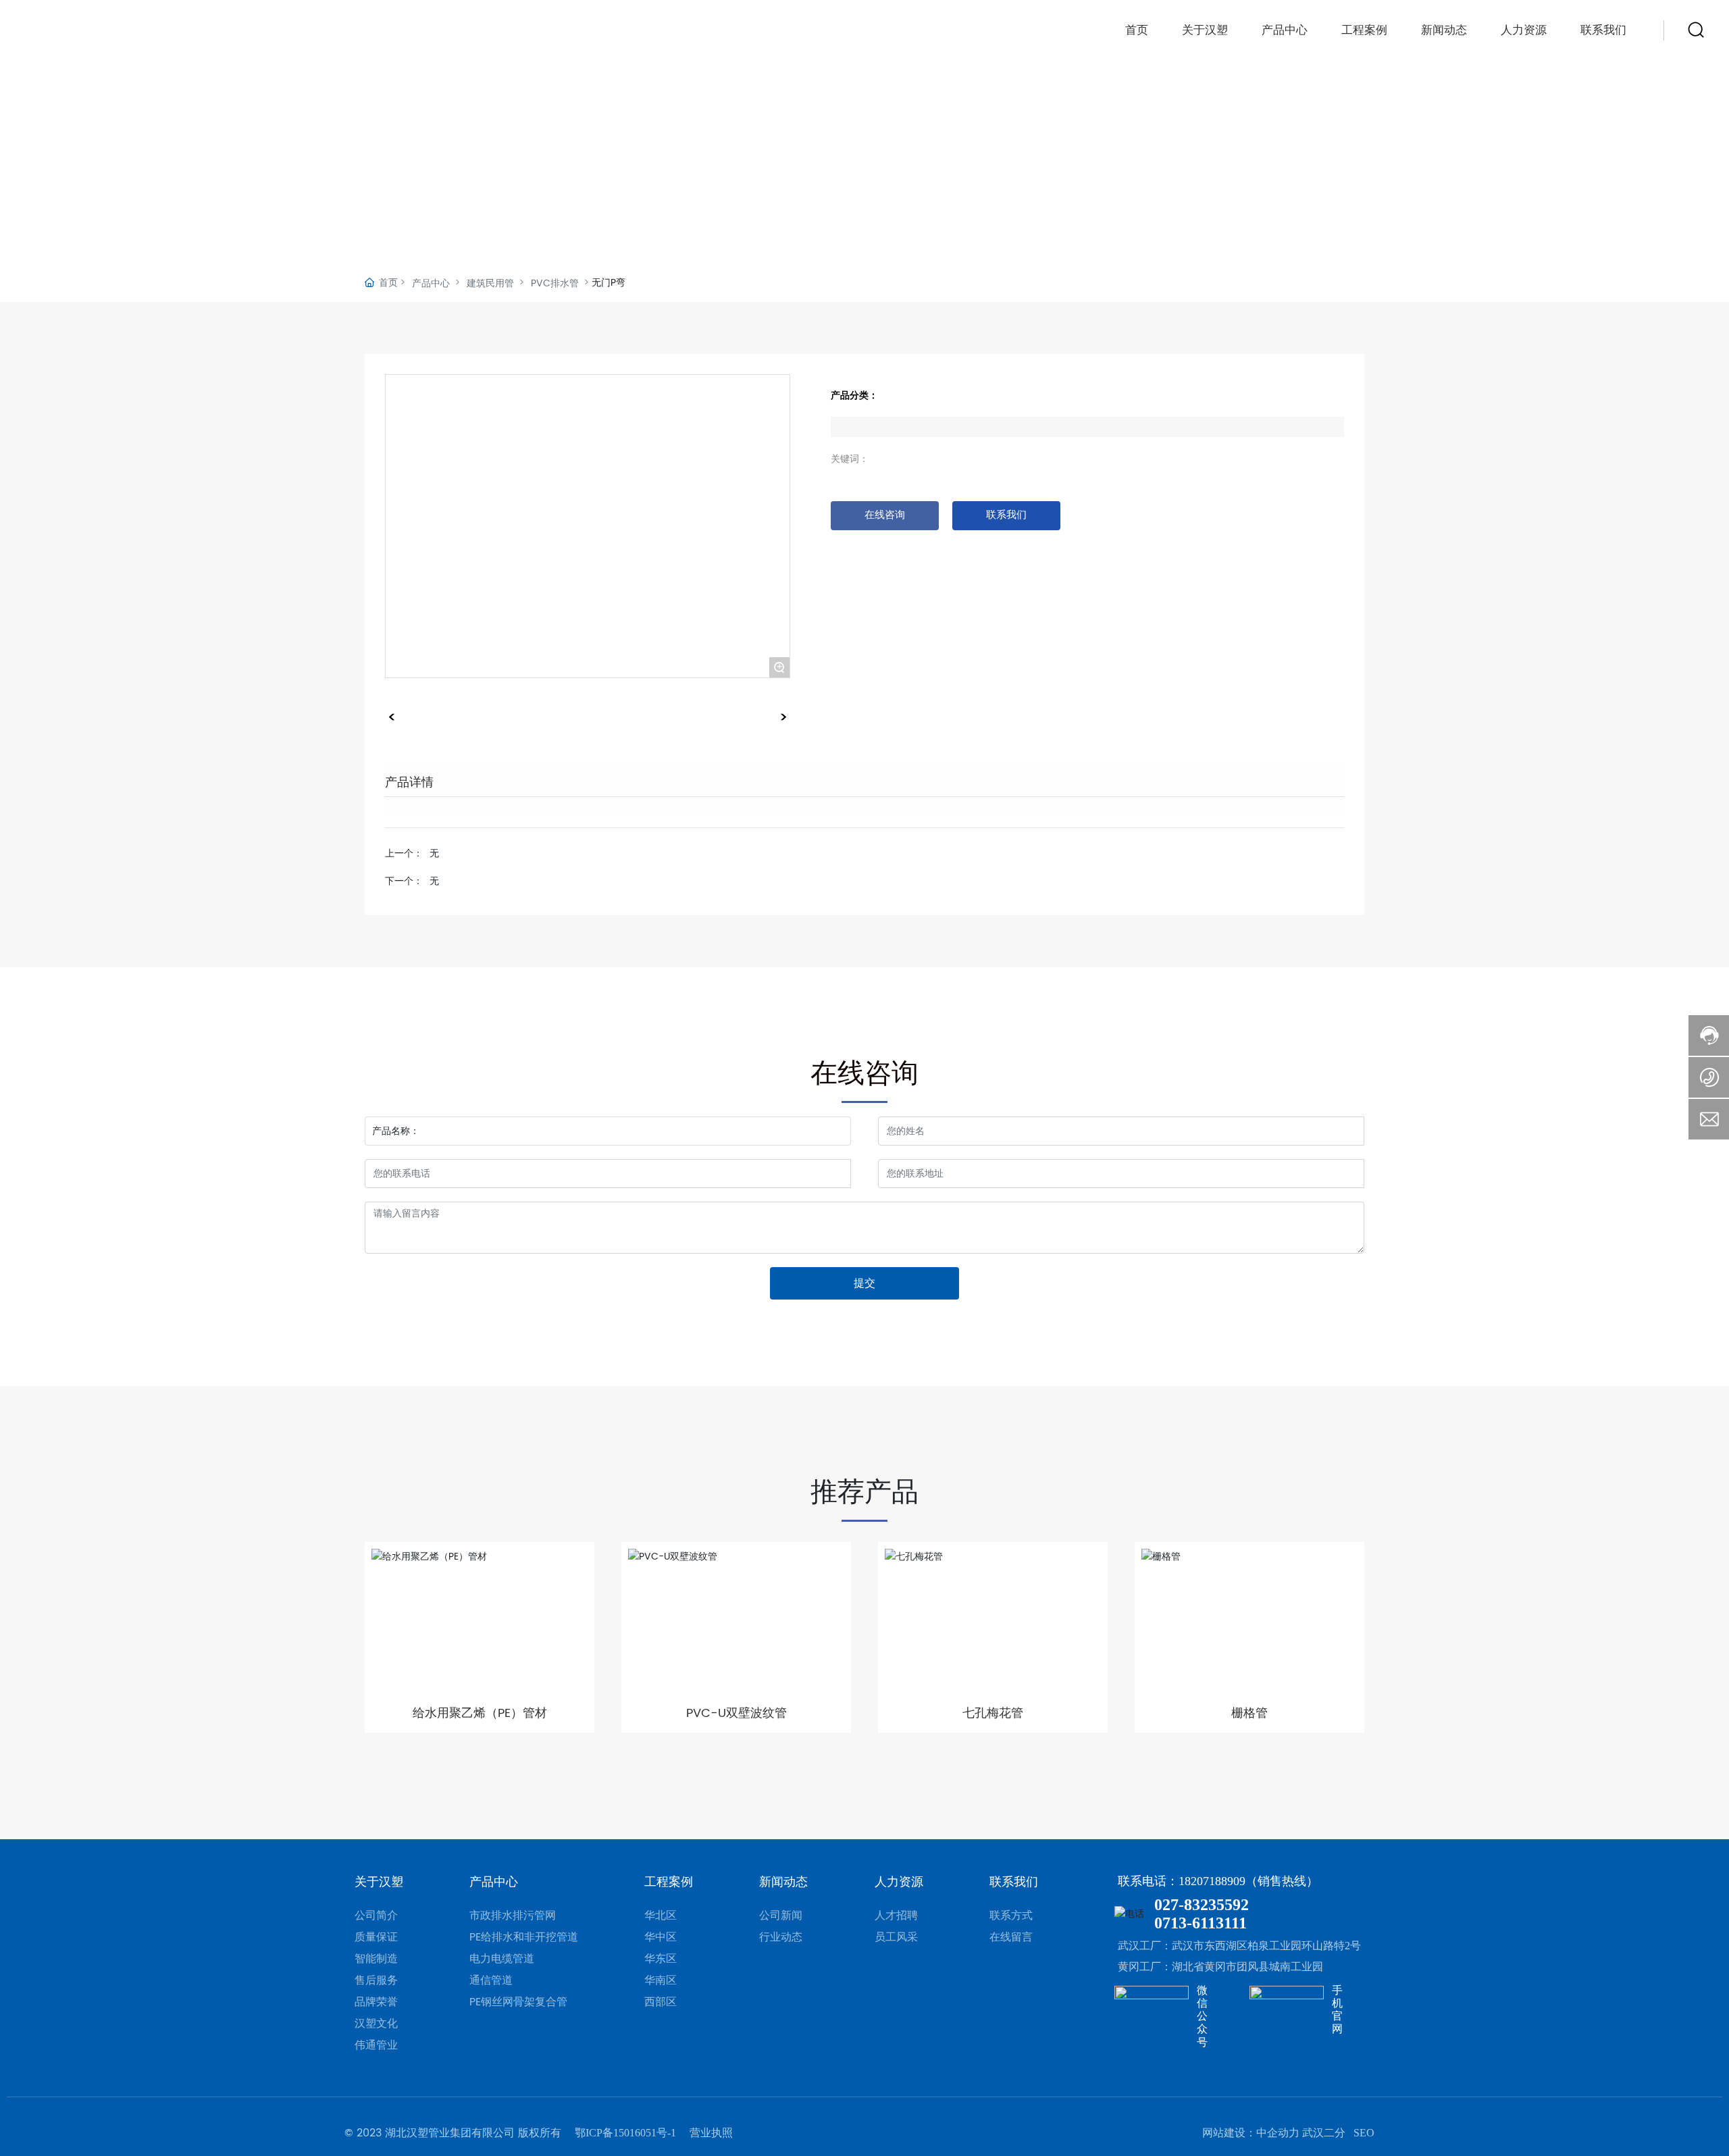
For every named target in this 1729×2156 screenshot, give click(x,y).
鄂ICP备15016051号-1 (625, 2133)
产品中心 (1285, 30)
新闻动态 (1444, 30)
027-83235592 (1202, 1905)
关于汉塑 (1205, 30)
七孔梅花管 (993, 1713)
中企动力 (1278, 2133)
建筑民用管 (490, 283)
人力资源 (1524, 30)
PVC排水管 (555, 283)
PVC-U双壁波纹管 (737, 1713)
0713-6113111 (1201, 1923)
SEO (1364, 2133)
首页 (1137, 30)
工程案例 (1364, 30)
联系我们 (1603, 30)
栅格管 (1249, 1713)
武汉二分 (1324, 2133)
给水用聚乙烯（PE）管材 (480, 1713)
